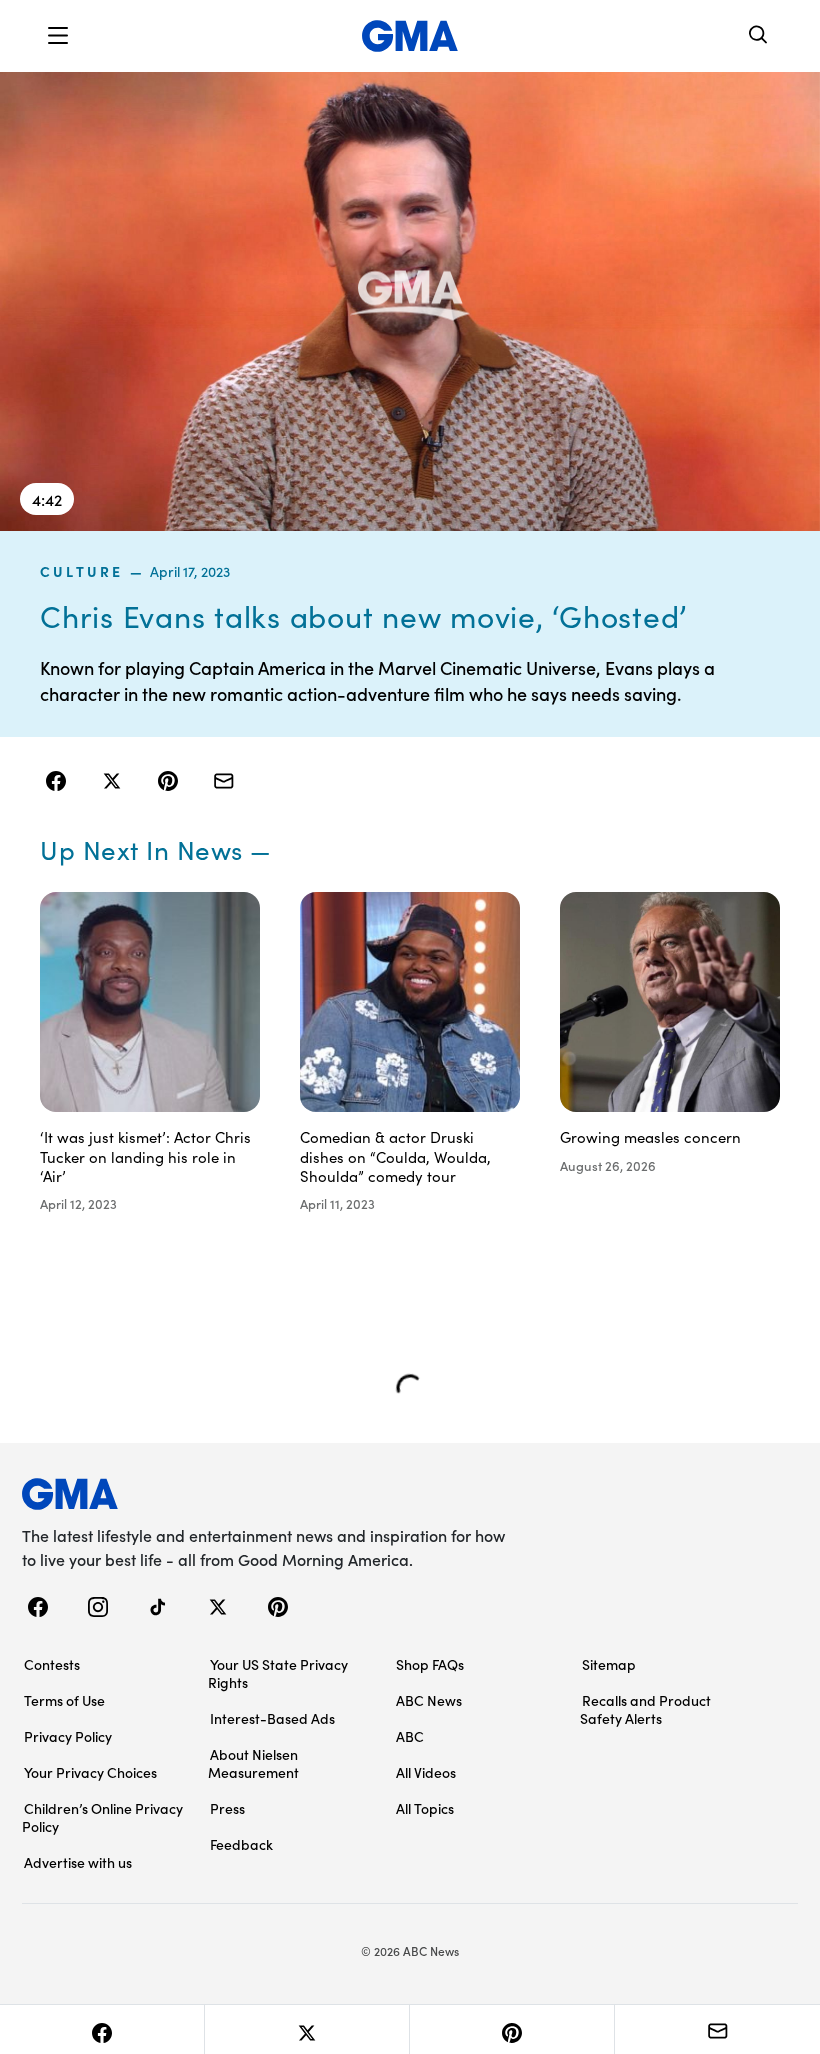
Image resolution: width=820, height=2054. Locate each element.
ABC (410, 1736)
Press (227, 1808)
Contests (52, 1664)
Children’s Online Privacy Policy (102, 1817)
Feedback (241, 1844)
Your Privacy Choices (90, 1772)
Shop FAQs (430, 1664)
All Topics (425, 1808)
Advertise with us (78, 1862)
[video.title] (410, 300)
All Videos (426, 1772)
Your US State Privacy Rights (278, 1673)
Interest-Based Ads (272, 1718)
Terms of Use (64, 1700)
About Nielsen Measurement (253, 1763)
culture (82, 571)
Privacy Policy (68, 1736)
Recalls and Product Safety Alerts (645, 1709)
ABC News (429, 1700)
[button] (58, 36)
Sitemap (609, 1664)
